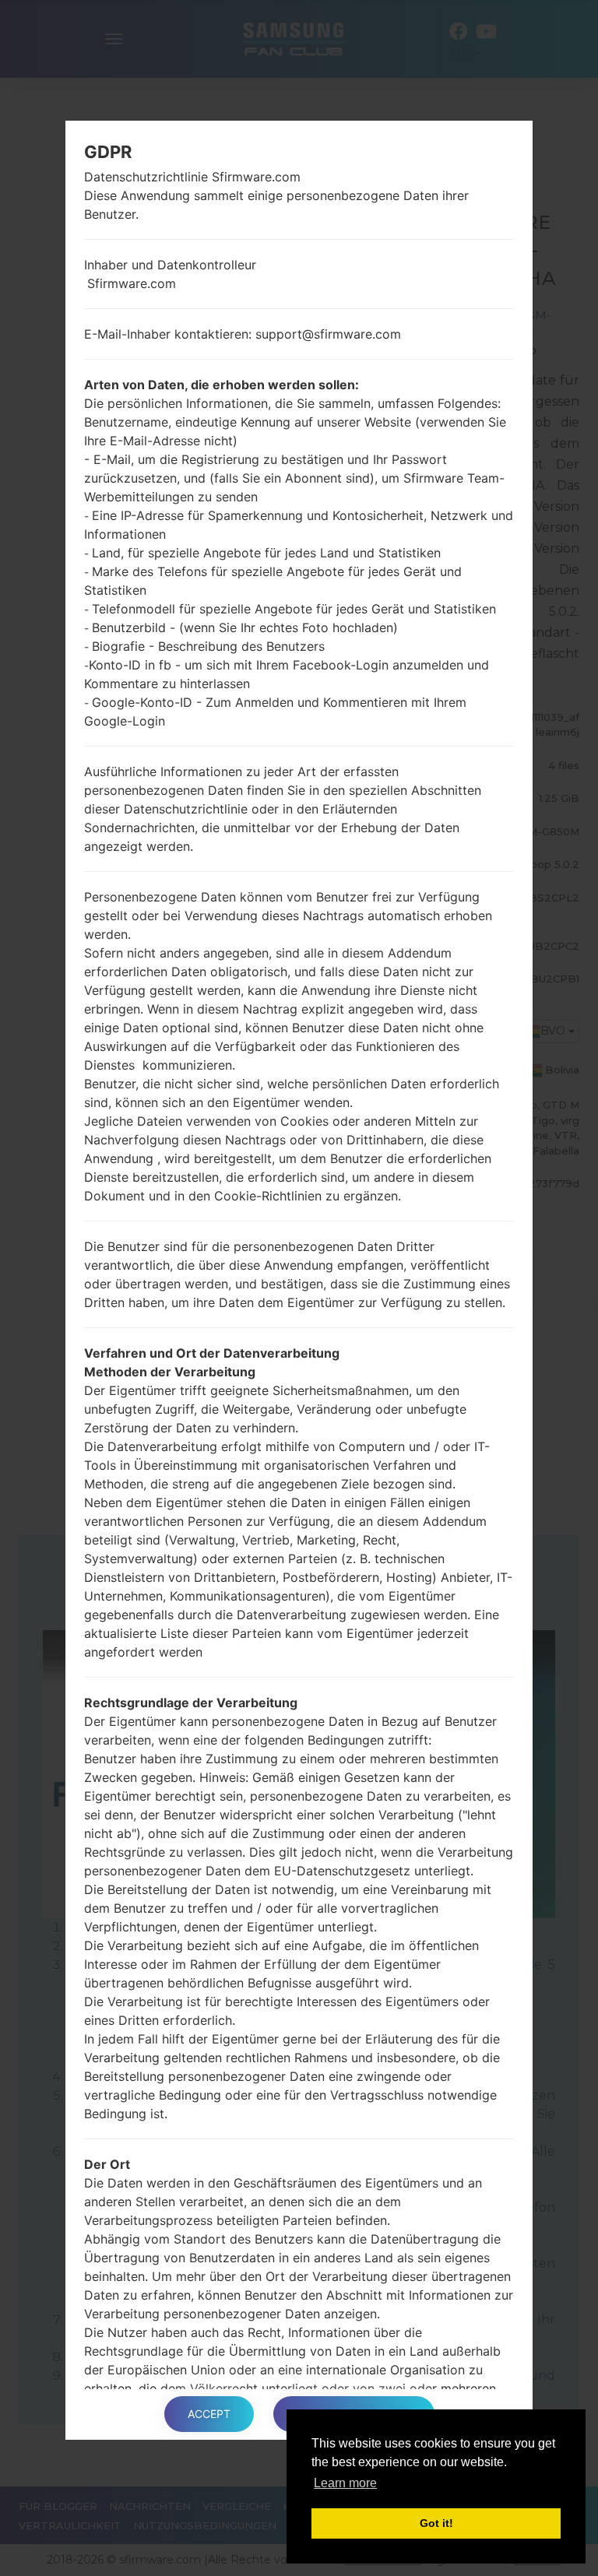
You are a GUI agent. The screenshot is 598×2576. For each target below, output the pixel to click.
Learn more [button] (345, 2483)
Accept (209, 2414)
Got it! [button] (436, 2523)
